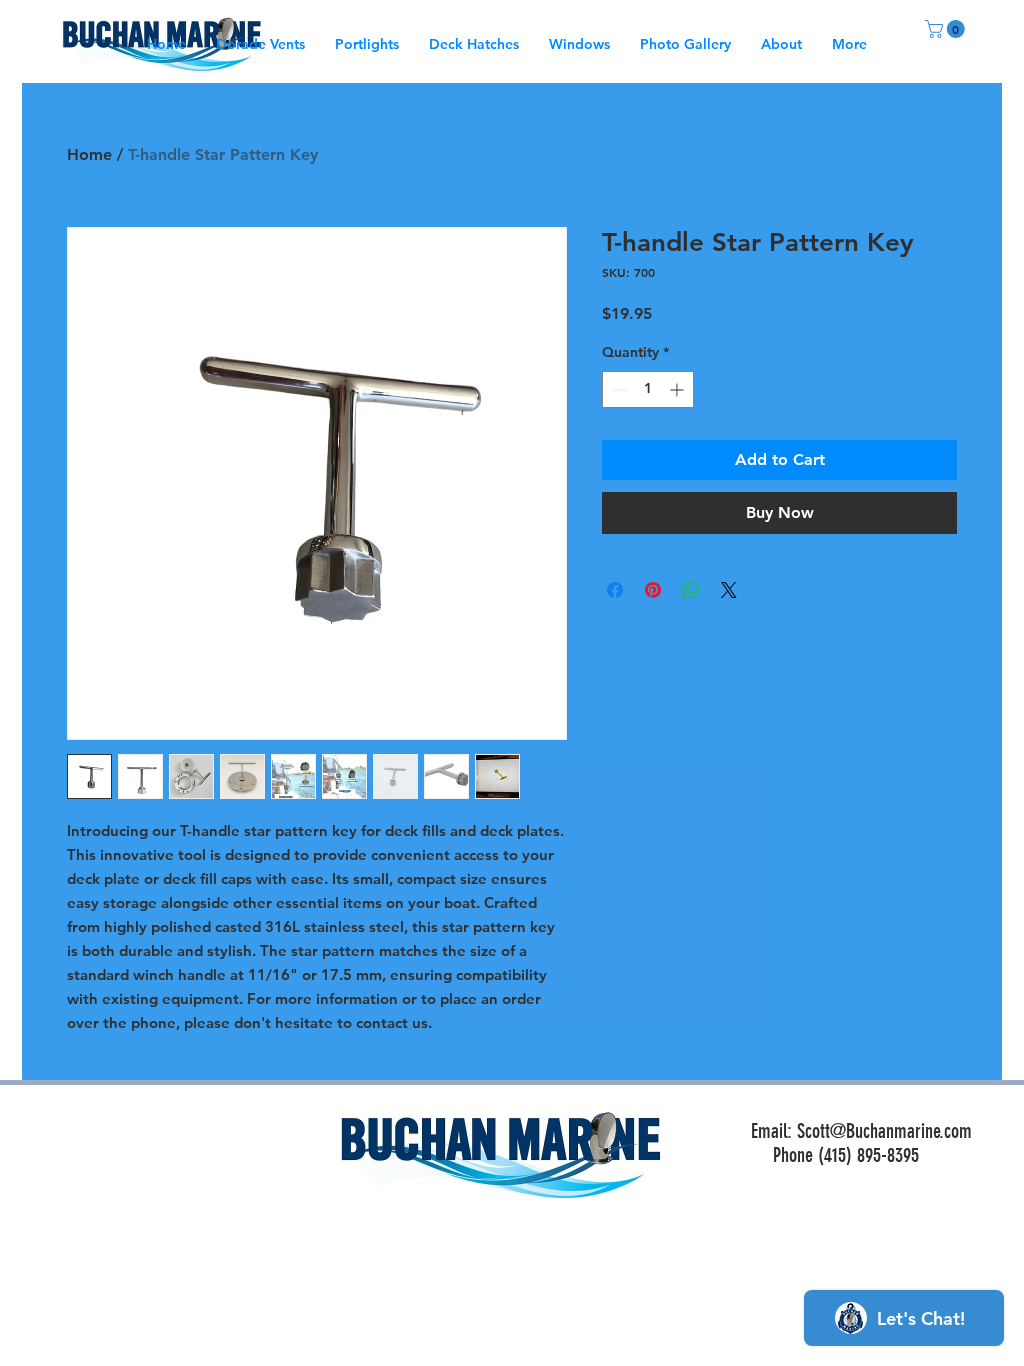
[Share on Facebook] (615, 590)
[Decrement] (617, 389)
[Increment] (678, 389)
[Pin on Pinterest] (653, 590)
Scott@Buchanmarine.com (884, 1131)
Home (89, 154)
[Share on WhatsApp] (691, 590)
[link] (947, 29)
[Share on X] (729, 590)
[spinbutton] (648, 389)
